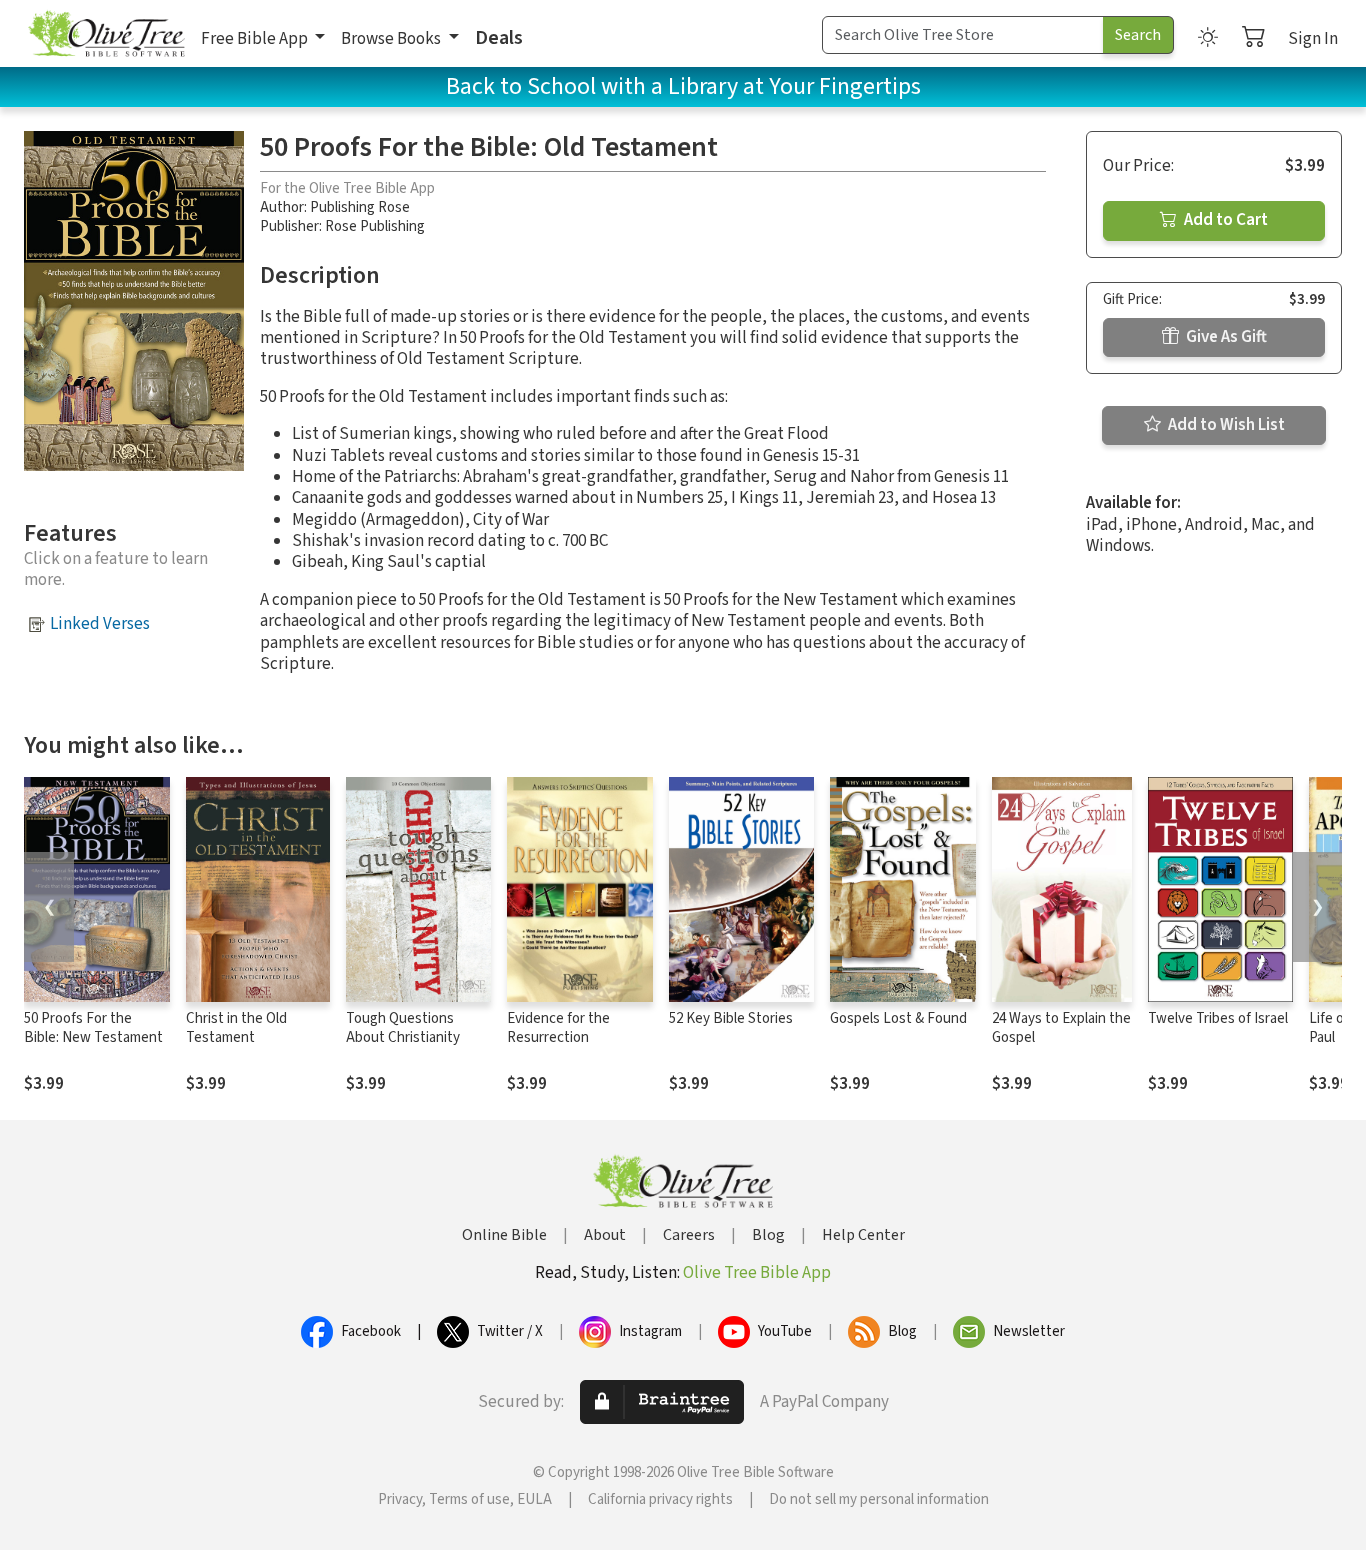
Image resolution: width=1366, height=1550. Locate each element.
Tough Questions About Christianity (403, 1028)
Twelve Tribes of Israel (1218, 1018)
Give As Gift (1225, 337)
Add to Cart (1224, 220)
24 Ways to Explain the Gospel (1061, 1028)
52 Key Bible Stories (731, 1018)
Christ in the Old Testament (236, 1028)
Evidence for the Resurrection (558, 1028)
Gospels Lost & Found (898, 1018)
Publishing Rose (360, 207)
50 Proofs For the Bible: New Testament (93, 1028)
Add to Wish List (1225, 425)
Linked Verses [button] (100, 624)
